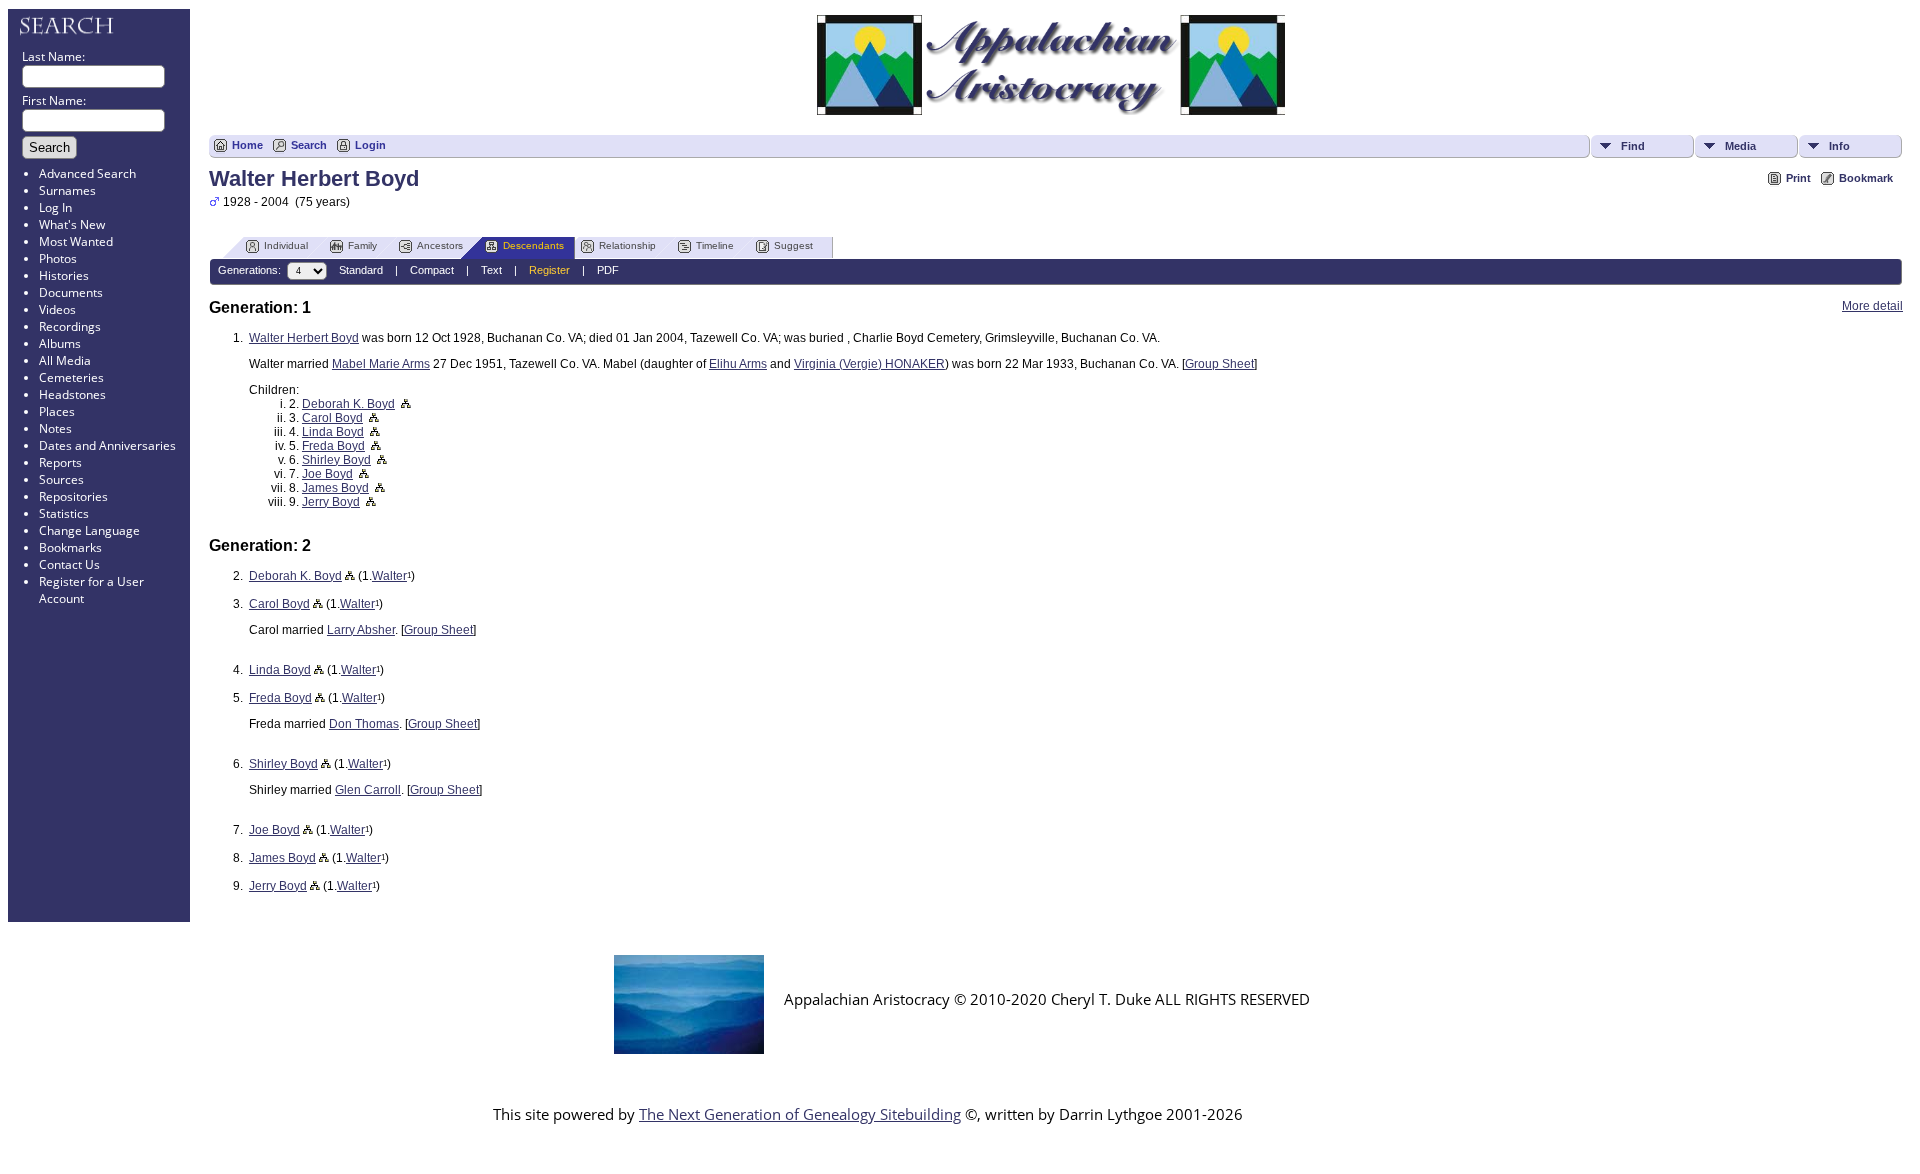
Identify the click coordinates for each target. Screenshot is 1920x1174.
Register (549, 270)
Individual (286, 245)
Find (1633, 146)
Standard (361, 270)
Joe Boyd (327, 474)
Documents (71, 292)
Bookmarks (70, 547)
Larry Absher (361, 630)
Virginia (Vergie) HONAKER (869, 364)
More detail (1872, 306)
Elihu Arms (738, 364)
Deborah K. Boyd (348, 404)
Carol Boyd (332, 418)
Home (247, 145)
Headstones (72, 394)
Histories (64, 275)
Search (309, 145)
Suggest (793, 245)
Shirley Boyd (336, 460)
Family (362, 245)
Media (1740, 146)
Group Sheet (1219, 364)
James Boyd (335, 488)
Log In (55, 207)
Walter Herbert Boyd (304, 338)
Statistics (64, 513)
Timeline (715, 245)
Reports (60, 462)
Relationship (627, 245)
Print (1798, 178)
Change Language (89, 530)
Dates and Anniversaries (107, 445)
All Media (65, 360)
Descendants (533, 245)
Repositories (73, 496)
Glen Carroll (368, 790)
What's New (72, 224)
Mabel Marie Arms (381, 364)
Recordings (70, 326)
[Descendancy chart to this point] (350, 576)
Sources (61, 479)
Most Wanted (76, 241)
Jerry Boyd (331, 502)
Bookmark (1866, 178)
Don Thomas (364, 724)
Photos (58, 258)
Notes (55, 428)
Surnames (67, 190)
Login (370, 145)
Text (491, 270)
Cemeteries (71, 377)
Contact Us (69, 564)
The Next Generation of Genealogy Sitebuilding (800, 1114)
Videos (57, 309)
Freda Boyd (333, 446)
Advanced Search (87, 173)
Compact (432, 270)
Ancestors (440, 245)
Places (57, 411)
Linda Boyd (333, 432)
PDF (608, 270)
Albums (60, 343)
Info (1839, 146)
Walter (389, 576)
